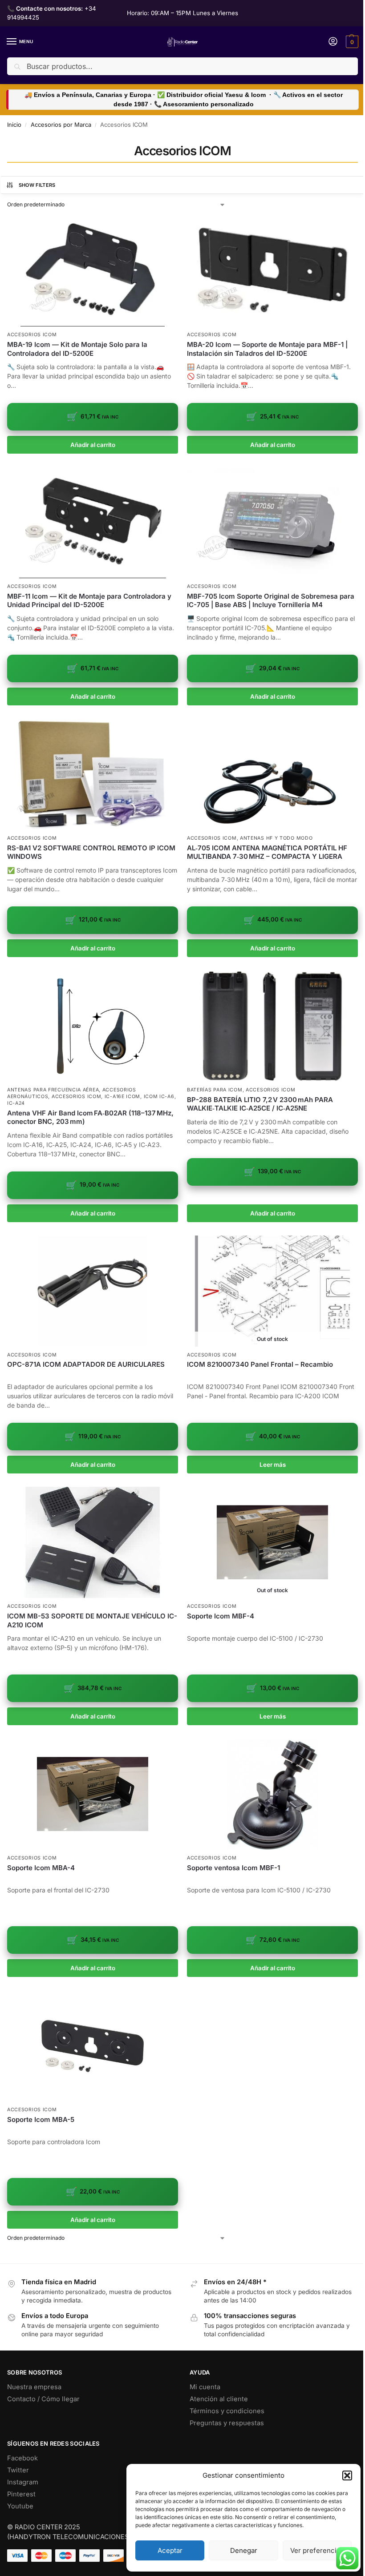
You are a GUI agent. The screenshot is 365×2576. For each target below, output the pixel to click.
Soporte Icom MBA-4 (41, 1868)
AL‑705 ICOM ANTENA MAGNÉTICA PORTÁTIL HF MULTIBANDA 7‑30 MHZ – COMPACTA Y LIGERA (267, 852)
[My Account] (333, 42)
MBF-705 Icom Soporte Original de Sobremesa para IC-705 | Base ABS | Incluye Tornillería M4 (271, 601)
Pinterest (21, 2494)
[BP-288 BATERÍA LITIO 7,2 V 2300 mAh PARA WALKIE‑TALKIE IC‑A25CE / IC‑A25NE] (272, 1026)
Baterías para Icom (215, 1090)
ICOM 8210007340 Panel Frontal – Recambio (260, 1364)
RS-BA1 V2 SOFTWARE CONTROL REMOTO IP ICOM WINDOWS (91, 852)
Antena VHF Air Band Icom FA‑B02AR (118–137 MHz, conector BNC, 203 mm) (90, 1117)
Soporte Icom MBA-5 (41, 2119)
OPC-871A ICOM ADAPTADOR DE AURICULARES (86, 1364)
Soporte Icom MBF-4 (221, 1616)
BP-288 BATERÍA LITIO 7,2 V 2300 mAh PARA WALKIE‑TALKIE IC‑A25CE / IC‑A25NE (260, 1104)
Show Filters (37, 185)
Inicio (14, 125)
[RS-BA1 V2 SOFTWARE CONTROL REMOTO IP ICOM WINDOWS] (93, 774)
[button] (347, 2475)
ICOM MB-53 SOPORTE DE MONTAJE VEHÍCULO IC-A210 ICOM (92, 1620)
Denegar (244, 2550)
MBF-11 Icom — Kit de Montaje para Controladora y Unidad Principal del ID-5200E (89, 601)
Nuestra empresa (34, 2387)
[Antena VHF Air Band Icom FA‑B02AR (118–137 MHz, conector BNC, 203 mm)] (93, 1026)
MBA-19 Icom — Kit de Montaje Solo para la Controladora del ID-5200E (77, 349)
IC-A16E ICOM (122, 1097)
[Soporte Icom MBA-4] (93, 1794)
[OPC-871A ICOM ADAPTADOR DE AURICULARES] (93, 1291)
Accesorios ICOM (32, 335)
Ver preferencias (317, 2550)
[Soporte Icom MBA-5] (93, 2046)
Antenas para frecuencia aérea (53, 1090)
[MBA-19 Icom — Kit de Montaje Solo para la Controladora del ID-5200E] (93, 271)
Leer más (273, 1465)
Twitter (18, 2470)
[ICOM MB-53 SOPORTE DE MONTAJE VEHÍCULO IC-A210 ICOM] (93, 1542)
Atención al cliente (219, 2399)
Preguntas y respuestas (227, 2423)
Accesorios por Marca (61, 125)
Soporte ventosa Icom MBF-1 (233, 1868)
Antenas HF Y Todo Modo (276, 838)
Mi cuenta (205, 2387)
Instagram (23, 2482)
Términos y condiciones (227, 2411)
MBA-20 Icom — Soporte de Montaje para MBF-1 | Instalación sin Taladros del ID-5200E (267, 349)
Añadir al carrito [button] (93, 445)
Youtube (20, 2506)
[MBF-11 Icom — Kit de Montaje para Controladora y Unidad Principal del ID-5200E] (93, 523)
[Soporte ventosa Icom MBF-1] (272, 1794)
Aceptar (170, 2550)
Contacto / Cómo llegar (43, 2399)
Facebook (22, 2458)
